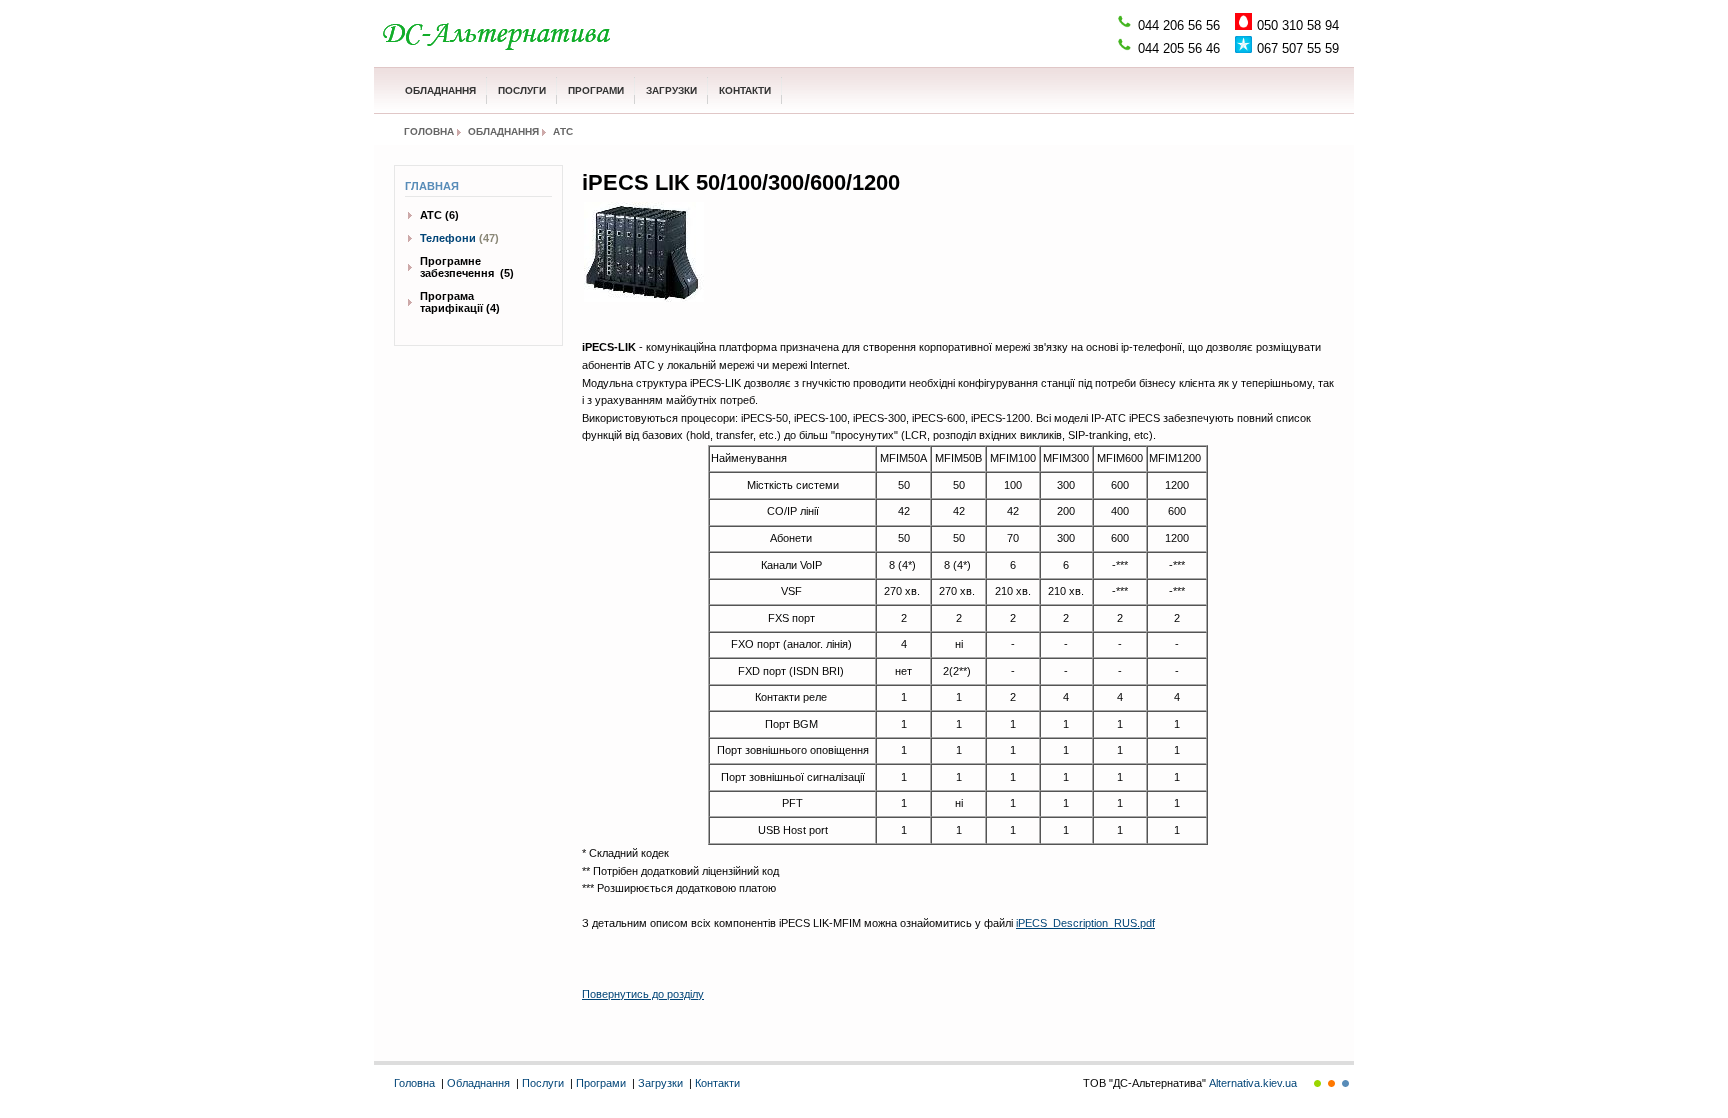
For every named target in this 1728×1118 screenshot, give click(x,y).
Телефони (448, 238)
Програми (596, 90)
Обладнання (440, 90)
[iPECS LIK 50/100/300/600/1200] (644, 252)
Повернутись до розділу (643, 994)
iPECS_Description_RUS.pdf (1085, 923)
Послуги (522, 90)
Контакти (745, 90)
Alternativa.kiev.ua (1253, 1083)
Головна (429, 131)
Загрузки (671, 90)
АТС (563, 131)
